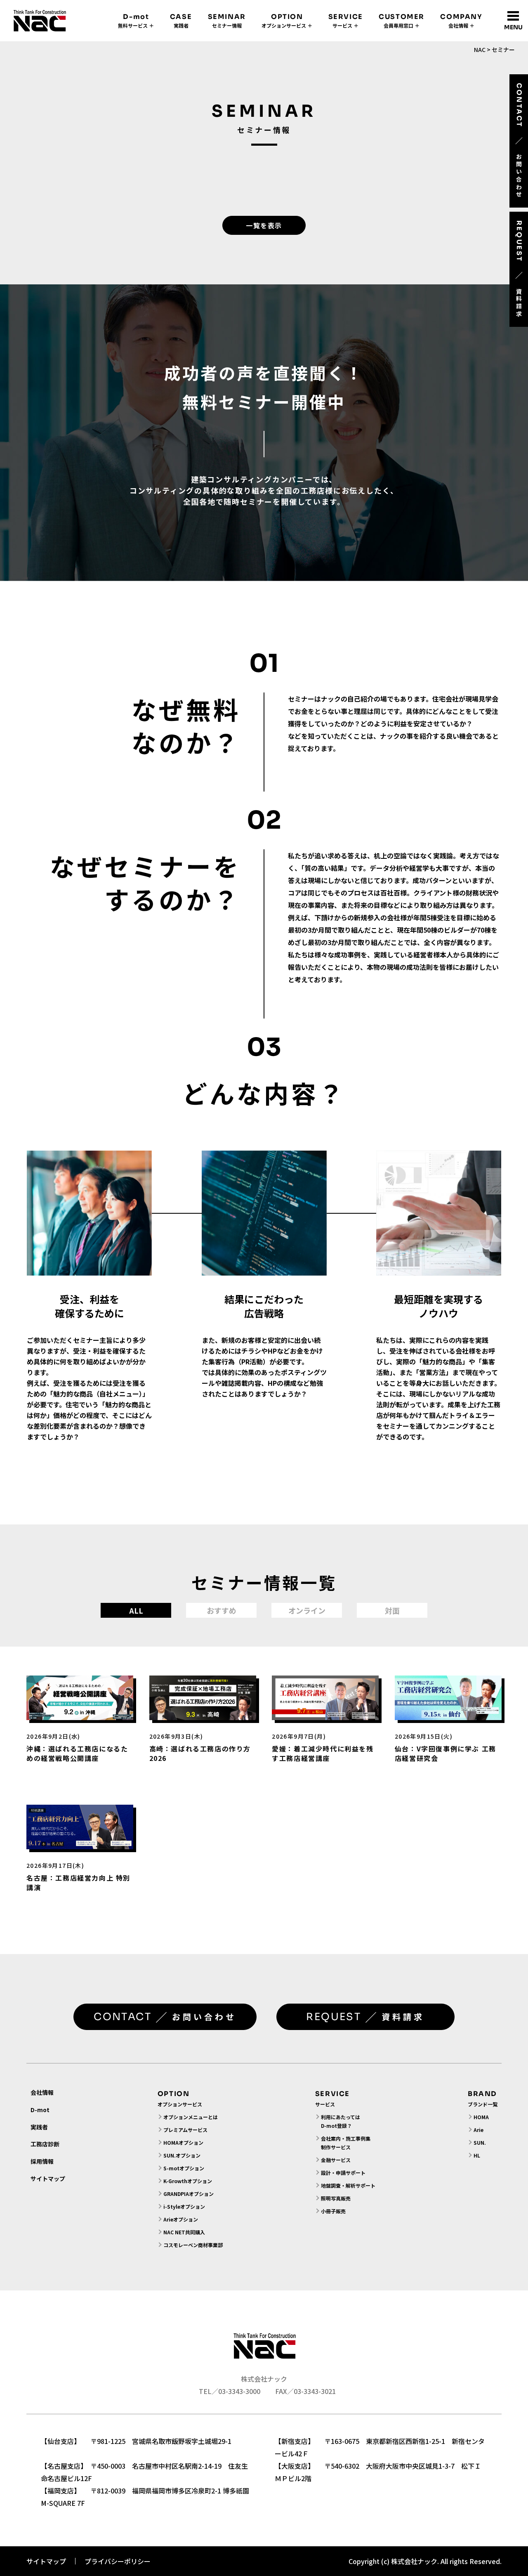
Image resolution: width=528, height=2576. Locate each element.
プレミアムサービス (185, 2130)
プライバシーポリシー (118, 2561)
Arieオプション (181, 2219)
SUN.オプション (182, 2155)
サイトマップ (48, 2179)
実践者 (39, 2127)
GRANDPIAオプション (189, 2194)
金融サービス (336, 2160)
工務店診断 (45, 2144)
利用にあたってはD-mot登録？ (341, 2121)
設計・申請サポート (343, 2173)
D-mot (40, 2110)
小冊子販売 (333, 2211)
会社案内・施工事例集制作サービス (346, 2143)
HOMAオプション (183, 2142)
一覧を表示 (264, 225)
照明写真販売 (336, 2198)
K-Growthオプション (188, 2181)
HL (477, 2155)
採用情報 (42, 2161)
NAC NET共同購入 (184, 2232)
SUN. (480, 2142)
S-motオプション (184, 2168)
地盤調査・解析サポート (348, 2185)
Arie (478, 2130)
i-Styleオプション (184, 2206)
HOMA (481, 2117)
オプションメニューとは (191, 2117)
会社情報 (42, 2092)
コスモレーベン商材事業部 (193, 2245)
